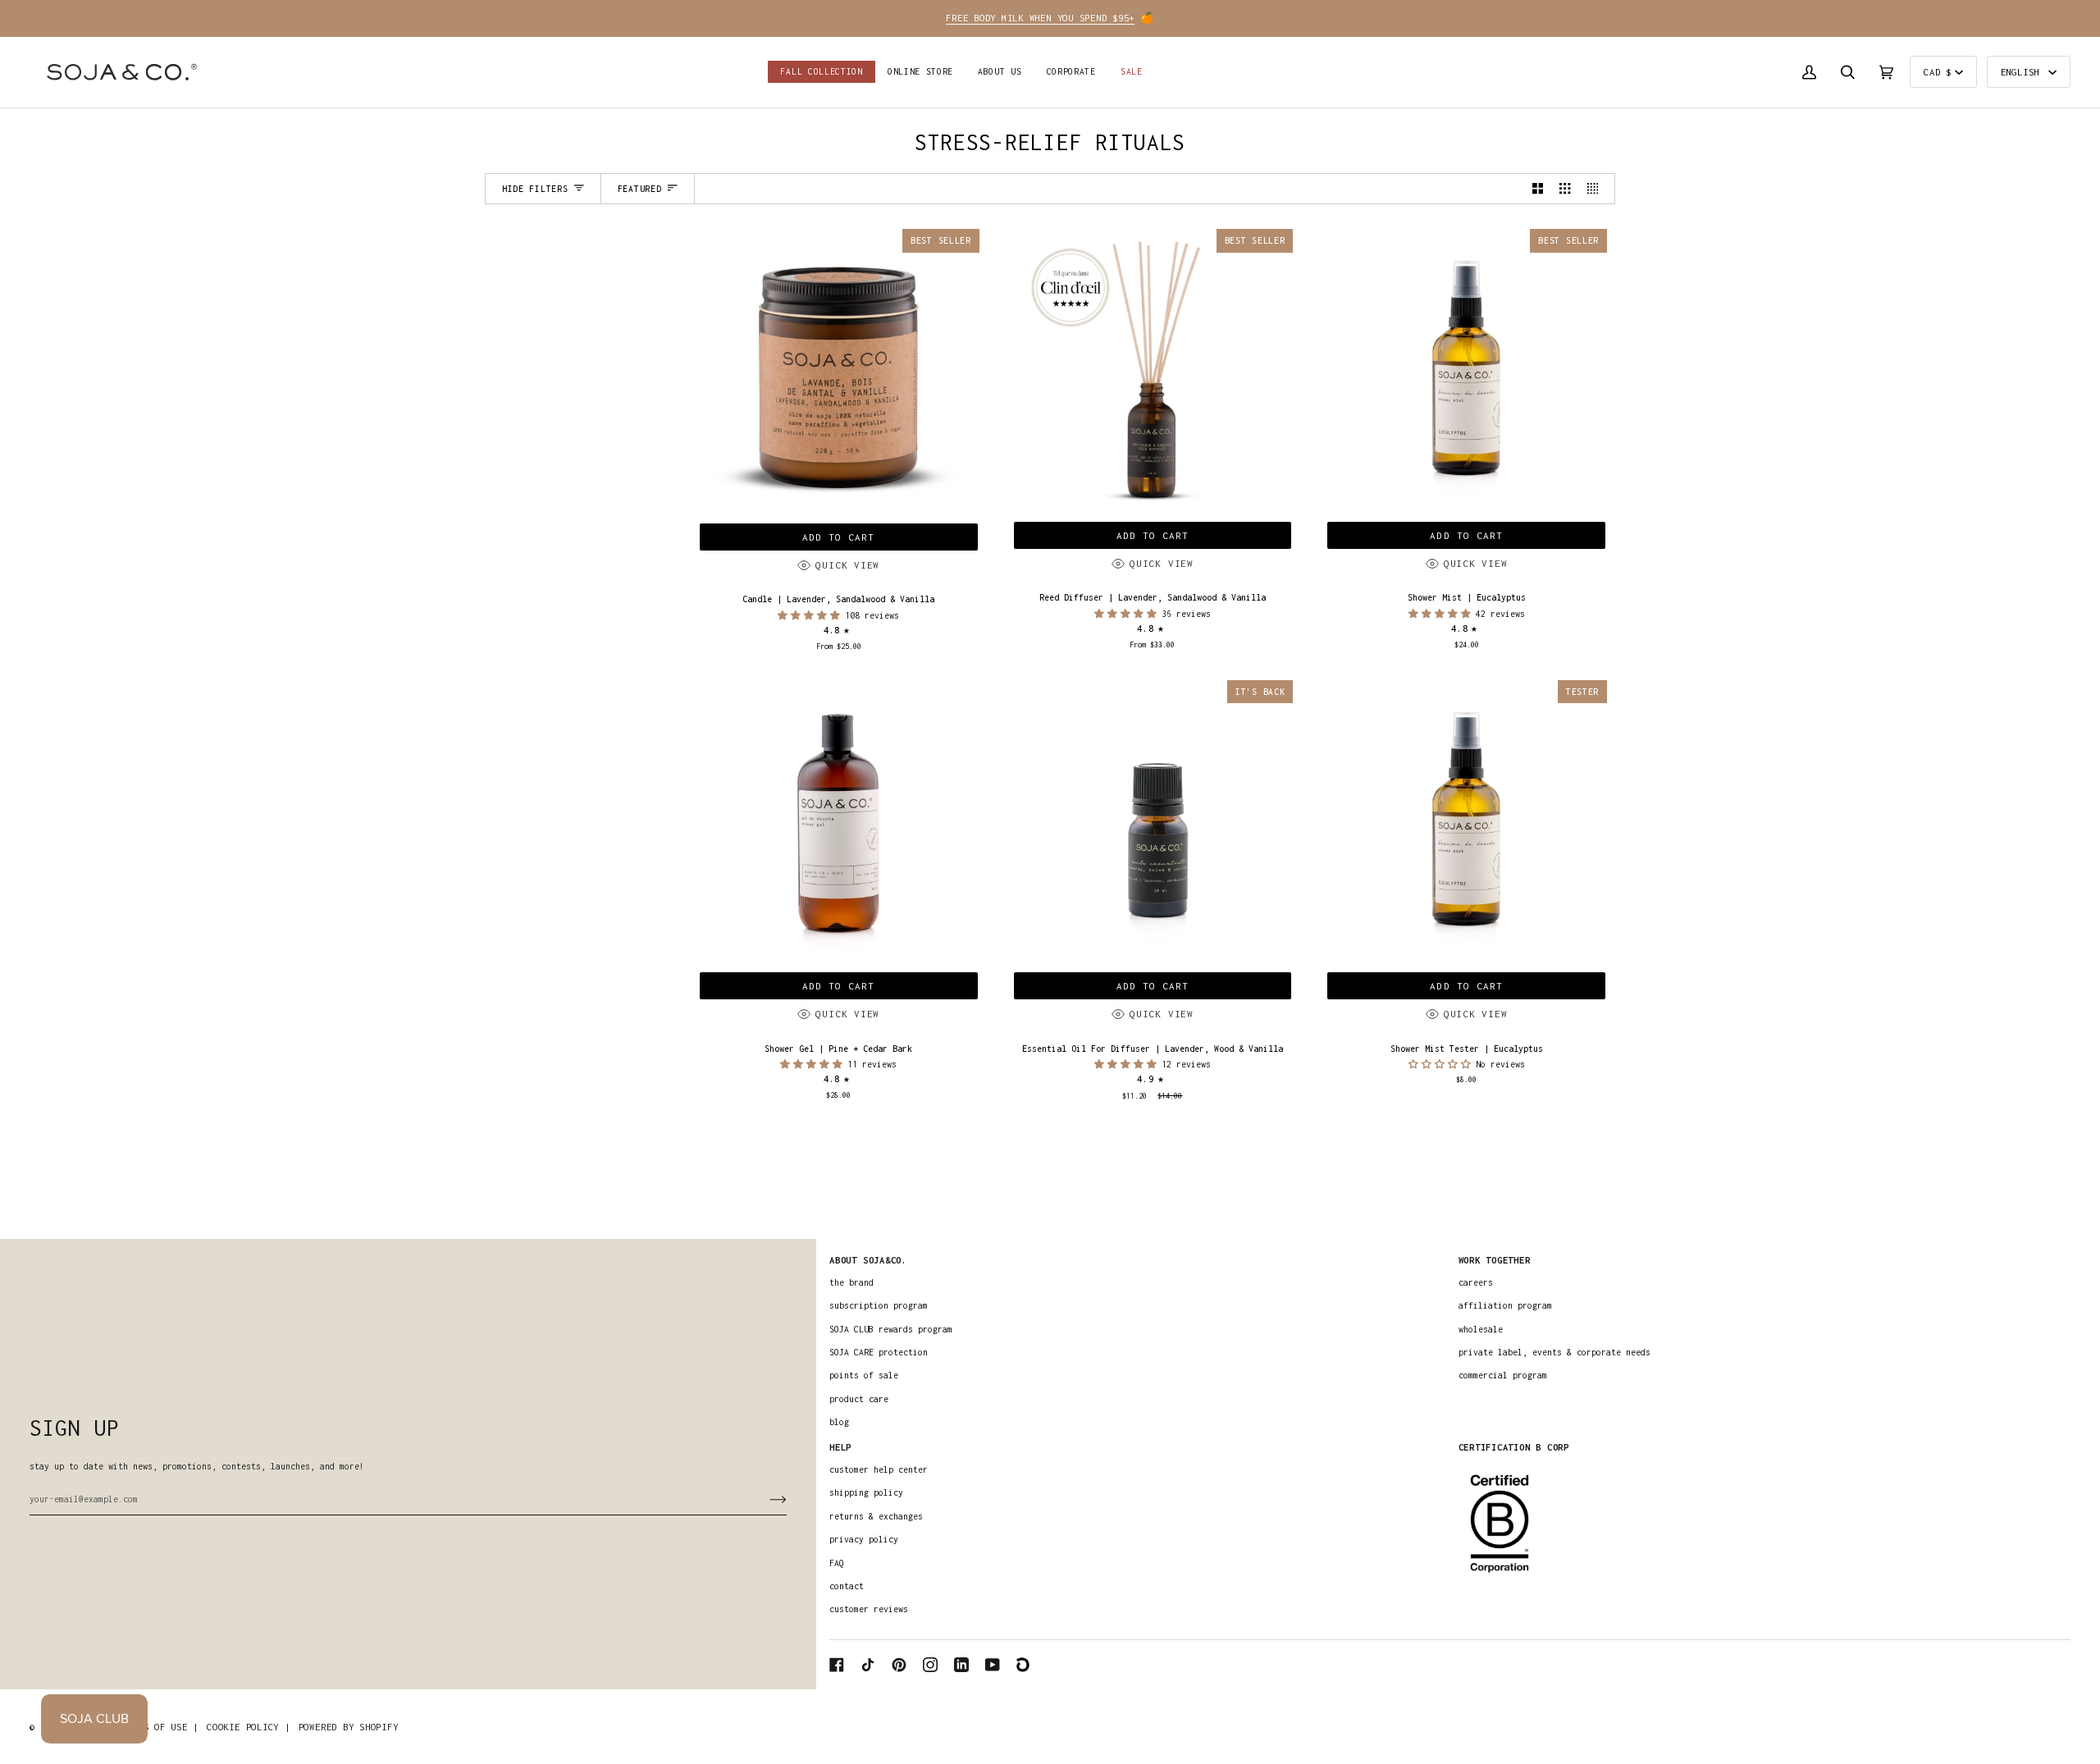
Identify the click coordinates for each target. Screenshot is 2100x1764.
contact (847, 1586)
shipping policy (866, 1492)
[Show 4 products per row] (1597, 189)
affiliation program (1505, 1305)
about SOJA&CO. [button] (868, 1260)
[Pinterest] (899, 1665)
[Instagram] (930, 1665)
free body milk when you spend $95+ (1040, 18)
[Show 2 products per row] (1538, 189)
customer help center (879, 1469)
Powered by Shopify (349, 1727)
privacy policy (864, 1539)
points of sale (864, 1375)
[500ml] (839, 821)
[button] (920, 72)
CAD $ (1938, 72)
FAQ (837, 1563)
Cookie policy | (248, 1727)
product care (859, 1399)
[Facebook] (837, 1665)
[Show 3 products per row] (1565, 189)
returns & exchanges (876, 1516)
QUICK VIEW (847, 565)
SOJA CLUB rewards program (891, 1329)
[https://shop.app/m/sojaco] (1024, 1665)
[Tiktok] (868, 1665)
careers (1476, 1282)
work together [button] (1495, 1260)
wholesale (1481, 1329)
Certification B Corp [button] (1514, 1447)
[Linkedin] (961, 1665)
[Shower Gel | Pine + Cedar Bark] (839, 821)
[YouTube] (993, 1665)
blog (839, 1422)
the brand (851, 1282)
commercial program (1503, 1375)
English (2023, 72)
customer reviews (869, 1609)
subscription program (879, 1305)
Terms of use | (160, 1727)
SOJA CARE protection (879, 1352)
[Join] (765, 1499)
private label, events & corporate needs (1554, 1352)
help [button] (840, 1447)
